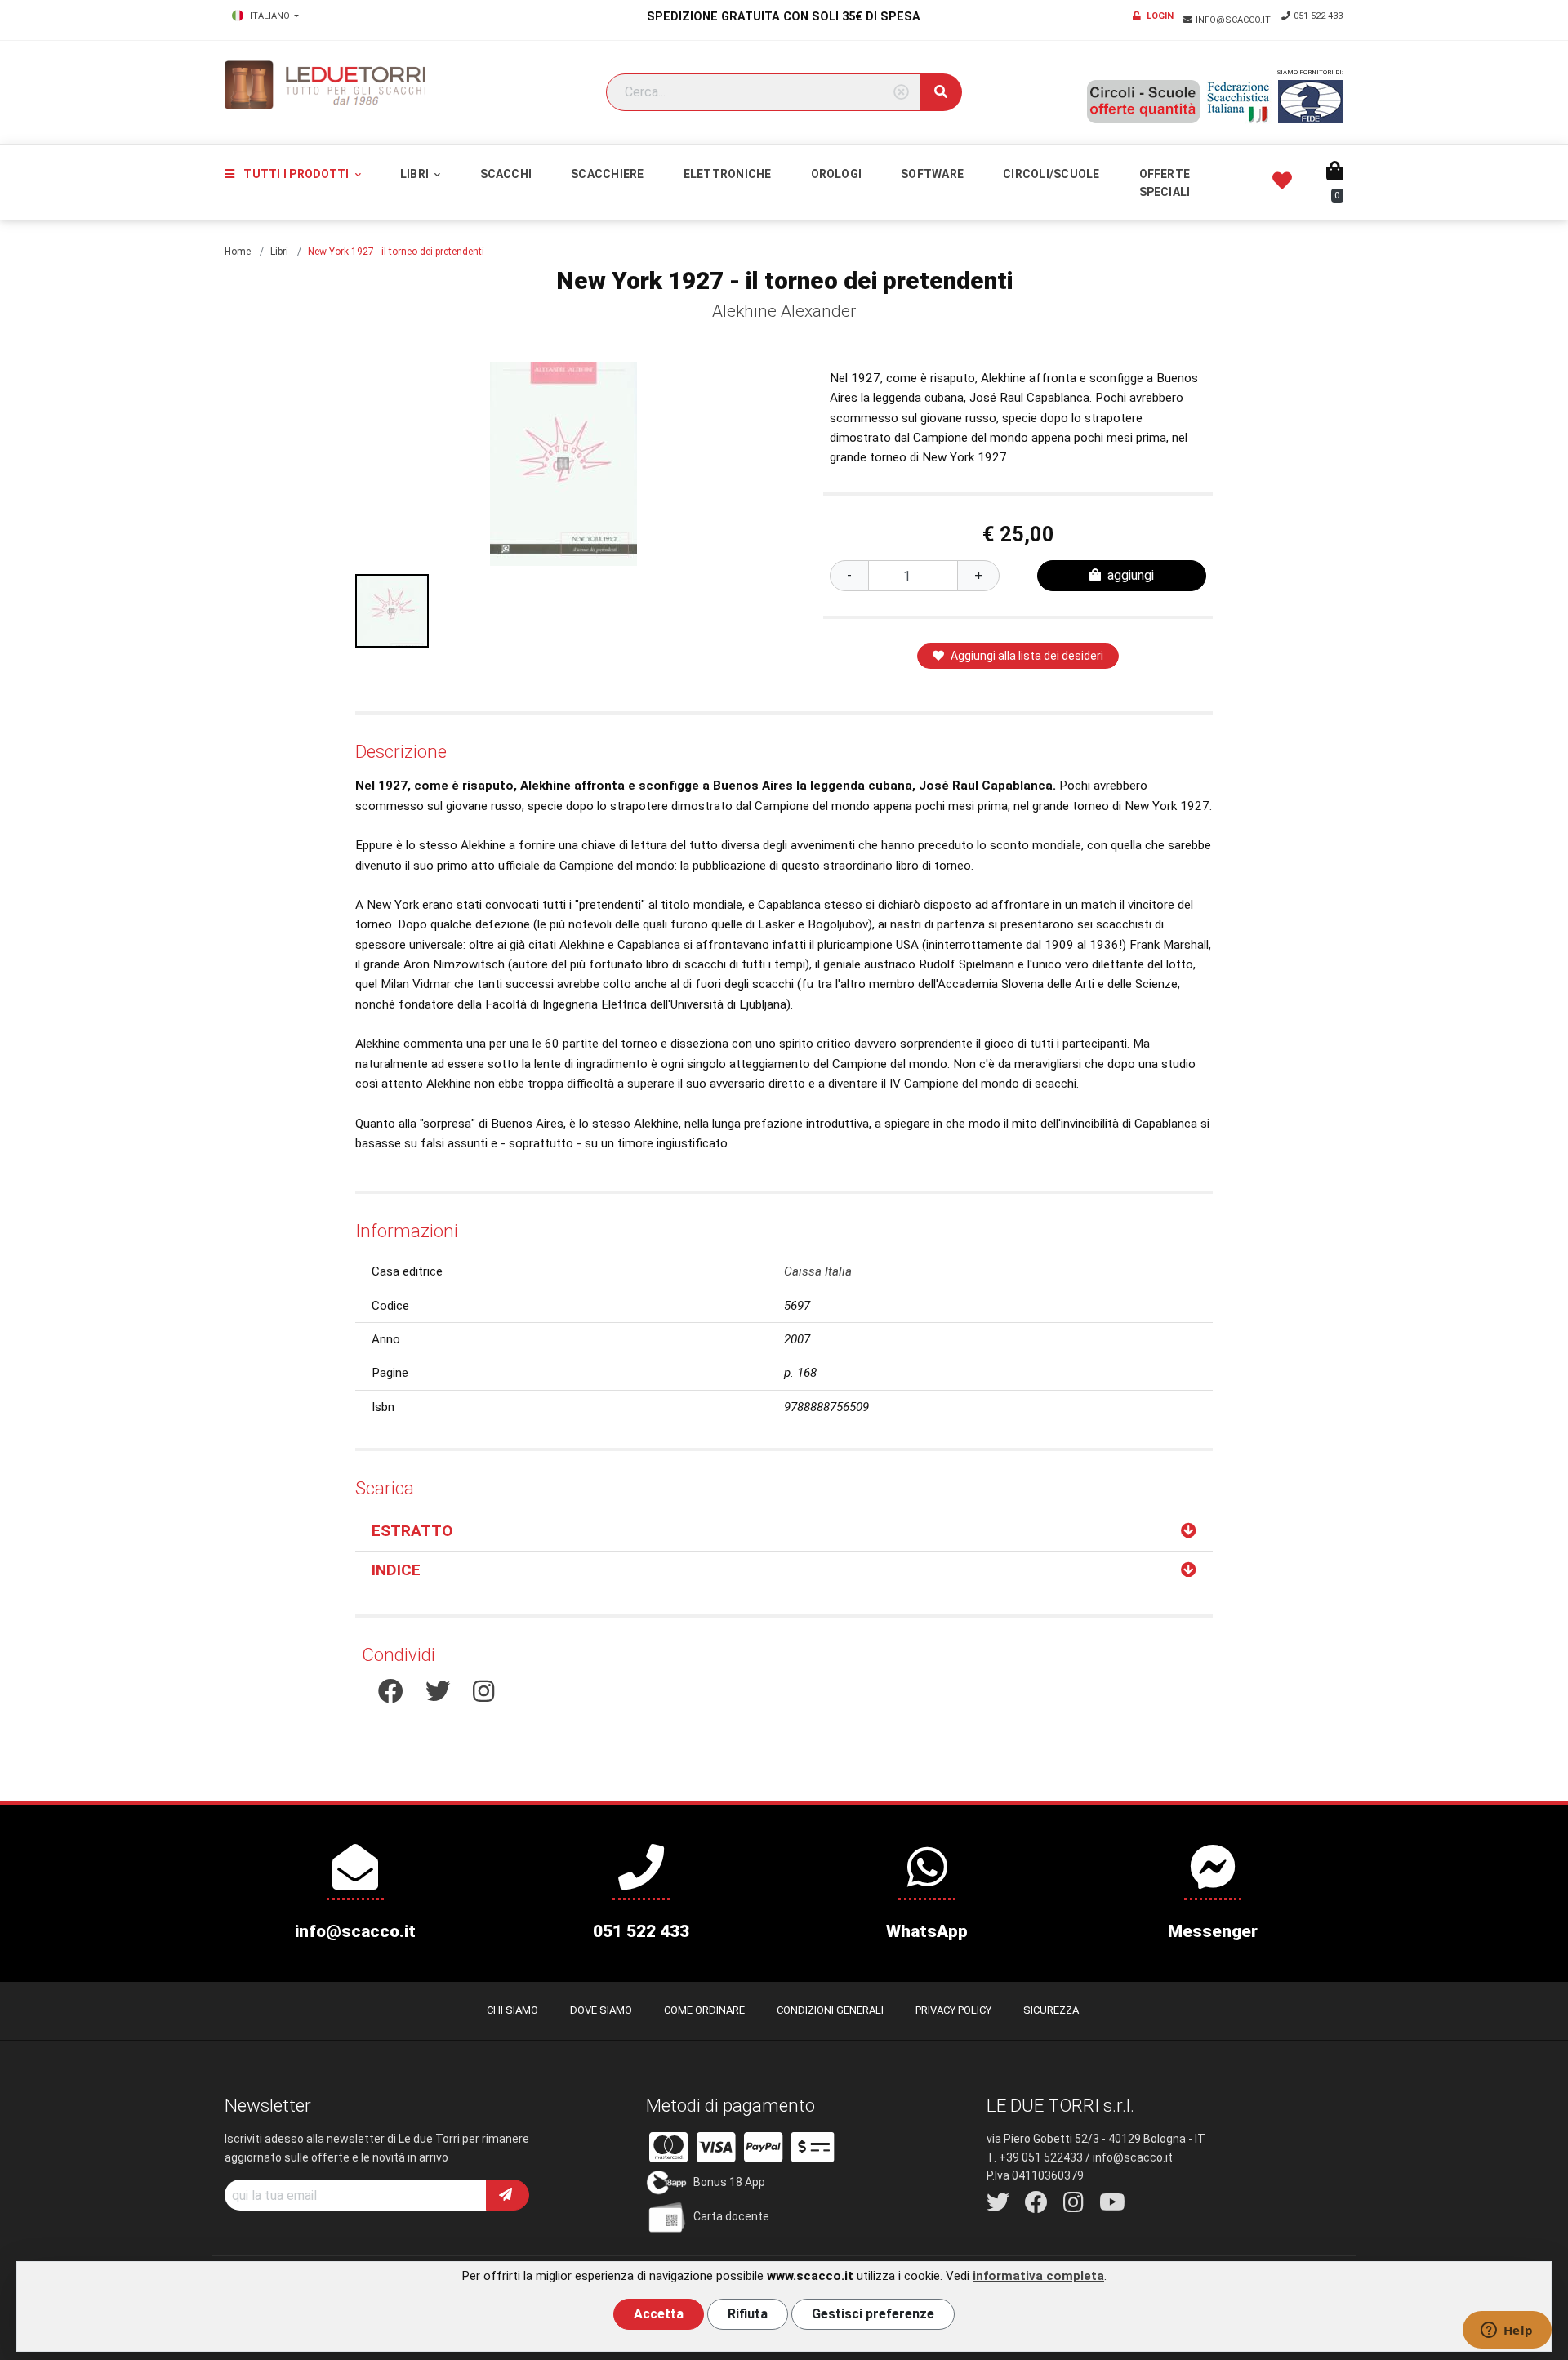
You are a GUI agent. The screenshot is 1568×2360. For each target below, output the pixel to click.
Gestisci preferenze (873, 2314)
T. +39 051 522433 (1035, 2157)
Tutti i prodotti (296, 174)
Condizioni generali (830, 2010)
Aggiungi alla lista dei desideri (1027, 656)
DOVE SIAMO (601, 2010)
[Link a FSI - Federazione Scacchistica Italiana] (1239, 102)
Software (932, 174)
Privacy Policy (953, 2010)
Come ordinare (704, 2010)
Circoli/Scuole (1051, 174)
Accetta (659, 2314)
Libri (416, 174)
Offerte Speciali (1165, 183)
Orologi (837, 174)
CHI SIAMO (512, 2010)
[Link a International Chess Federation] (1311, 102)
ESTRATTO (412, 1531)
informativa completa (1038, 2276)
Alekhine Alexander (784, 311)
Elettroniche (728, 174)
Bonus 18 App (729, 2181)
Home (238, 252)
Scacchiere (607, 174)
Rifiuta (748, 2314)
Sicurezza (1051, 2010)
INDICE (396, 1570)
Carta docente (731, 2215)
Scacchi (506, 174)
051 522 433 (1318, 16)
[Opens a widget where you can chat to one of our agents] (1507, 2331)
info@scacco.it (1234, 20)
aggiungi (1131, 575)
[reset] (901, 93)
